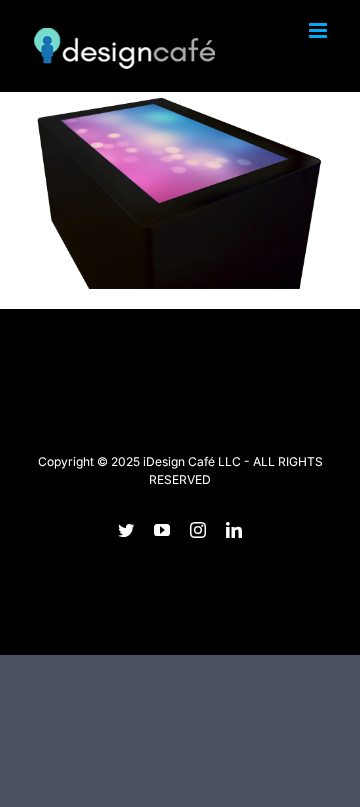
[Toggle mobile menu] (319, 30)
